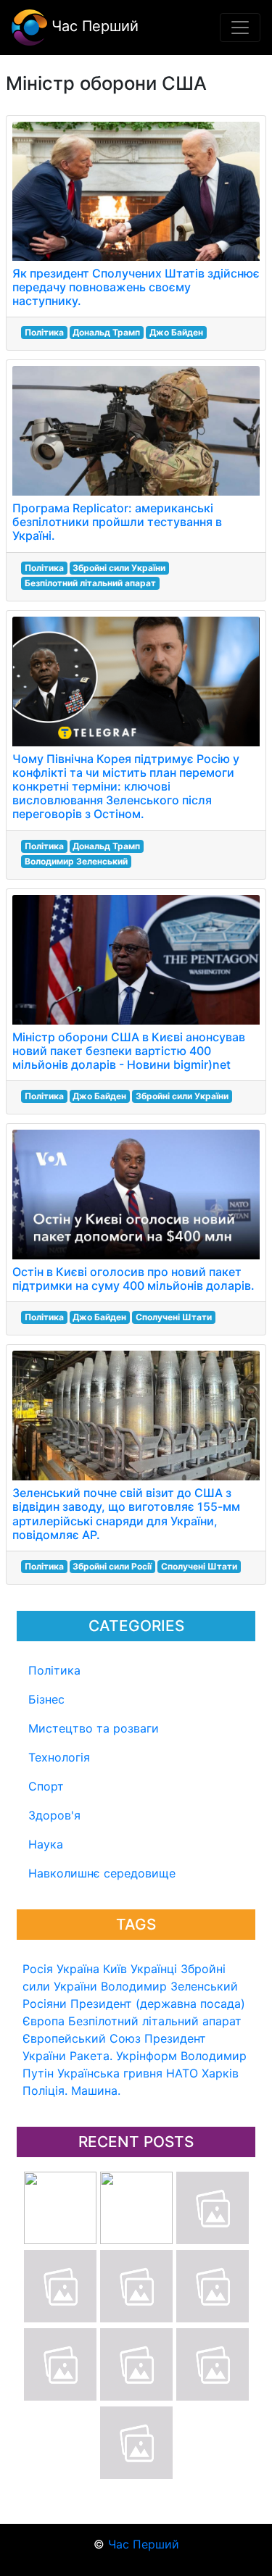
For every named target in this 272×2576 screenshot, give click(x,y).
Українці (154, 1969)
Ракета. (91, 2056)
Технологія (59, 1757)
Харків (220, 2073)
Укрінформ (147, 2056)
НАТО (182, 2073)
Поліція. (45, 2091)
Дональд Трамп (106, 332)
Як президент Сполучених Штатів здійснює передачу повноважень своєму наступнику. (136, 287)
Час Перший (93, 26)
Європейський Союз (82, 2038)
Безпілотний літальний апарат (155, 2021)
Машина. (96, 2091)
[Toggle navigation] (240, 28)
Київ (115, 1969)
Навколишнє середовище (102, 1873)
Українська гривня (110, 2073)
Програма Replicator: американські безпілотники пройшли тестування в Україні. (117, 522)
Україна (78, 1969)
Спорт (46, 1786)
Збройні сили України (119, 568)
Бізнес (46, 1699)
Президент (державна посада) (158, 2004)
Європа (44, 2021)
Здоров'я (54, 1815)
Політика (54, 1670)
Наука (46, 1844)
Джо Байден (176, 332)
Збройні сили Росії (112, 1566)
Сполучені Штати (174, 1317)
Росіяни (45, 2004)
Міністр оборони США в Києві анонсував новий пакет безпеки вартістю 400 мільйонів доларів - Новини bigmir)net (129, 1051)
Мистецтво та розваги (94, 1728)
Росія (38, 1969)
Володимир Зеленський (169, 1986)
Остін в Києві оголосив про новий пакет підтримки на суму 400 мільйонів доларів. (133, 1279)
